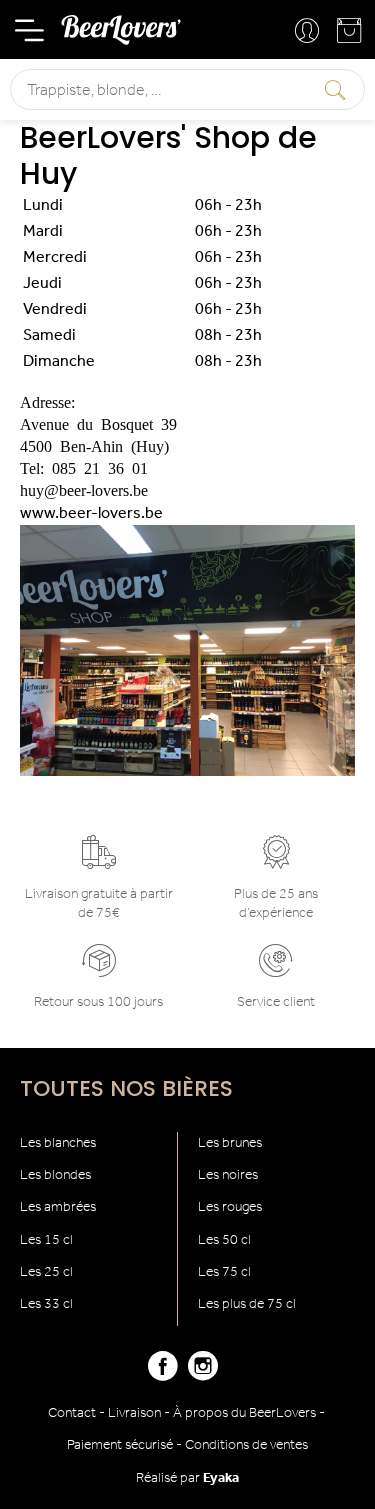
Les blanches (58, 1143)
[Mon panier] (351, 35)
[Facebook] (163, 1374)
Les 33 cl (46, 1304)
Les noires (228, 1175)
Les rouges (230, 1207)
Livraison (134, 1413)
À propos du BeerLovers (244, 1413)
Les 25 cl (46, 1272)
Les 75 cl (224, 1272)
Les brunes (230, 1143)
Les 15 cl (46, 1240)
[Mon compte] (309, 32)
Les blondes (55, 1175)
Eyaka (221, 1478)
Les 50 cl (224, 1240)
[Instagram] (203, 1374)
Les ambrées (58, 1207)
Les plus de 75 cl (247, 1304)
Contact (72, 1413)
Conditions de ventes (246, 1445)
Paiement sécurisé (120, 1445)
